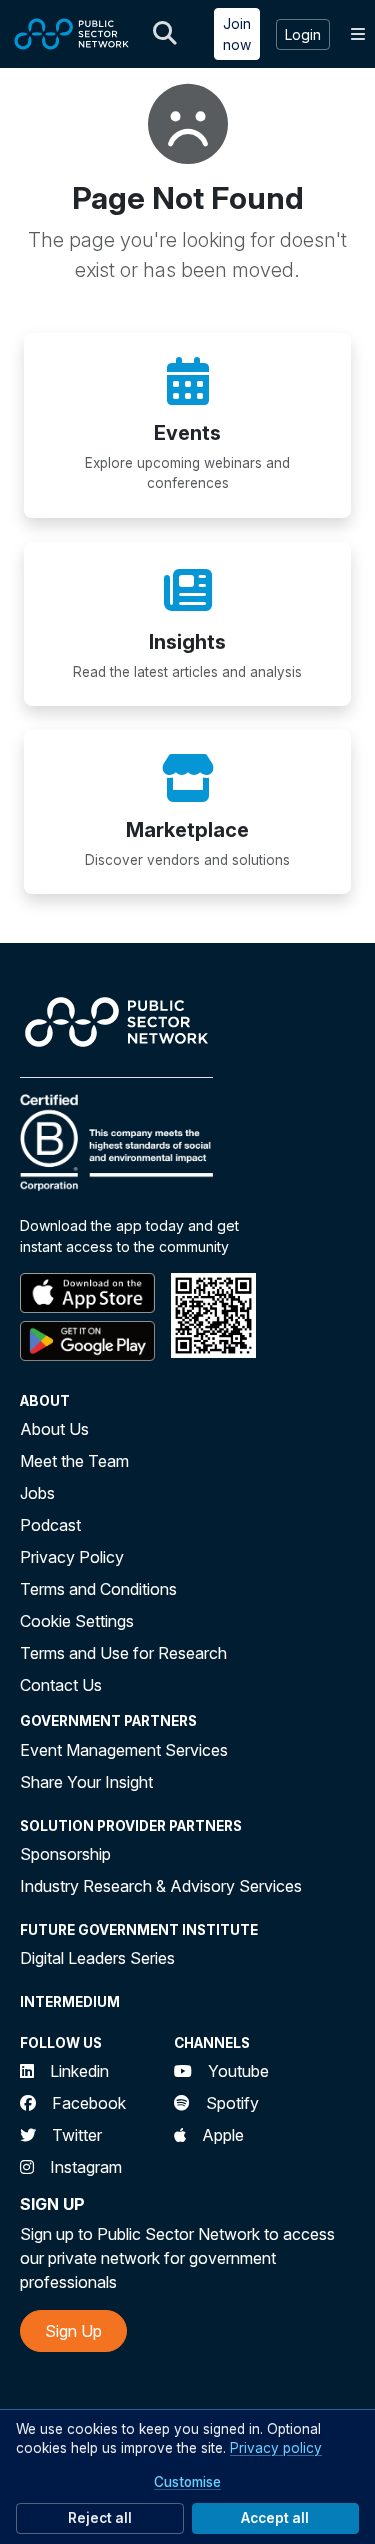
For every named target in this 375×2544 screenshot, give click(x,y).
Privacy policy (276, 2448)
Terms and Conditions (98, 1589)
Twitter (77, 2135)
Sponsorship (65, 1854)
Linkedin (79, 2071)
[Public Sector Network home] (72, 34)
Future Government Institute (139, 1930)
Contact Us (61, 1685)
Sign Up (73, 2331)
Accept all (275, 2518)
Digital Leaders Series (97, 1958)
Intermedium (70, 2002)
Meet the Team (74, 1461)
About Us (54, 1429)
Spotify (232, 2103)
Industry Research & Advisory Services (161, 1886)
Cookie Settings (77, 1621)
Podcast (50, 1525)
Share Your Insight (86, 1782)
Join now (237, 34)
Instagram (86, 2167)
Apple (223, 2135)
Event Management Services (124, 1750)
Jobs (37, 1493)
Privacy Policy (72, 1557)
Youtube (238, 2071)
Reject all (100, 2518)
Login (303, 34)
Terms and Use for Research (123, 1653)
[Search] (165, 34)
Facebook (89, 2103)
